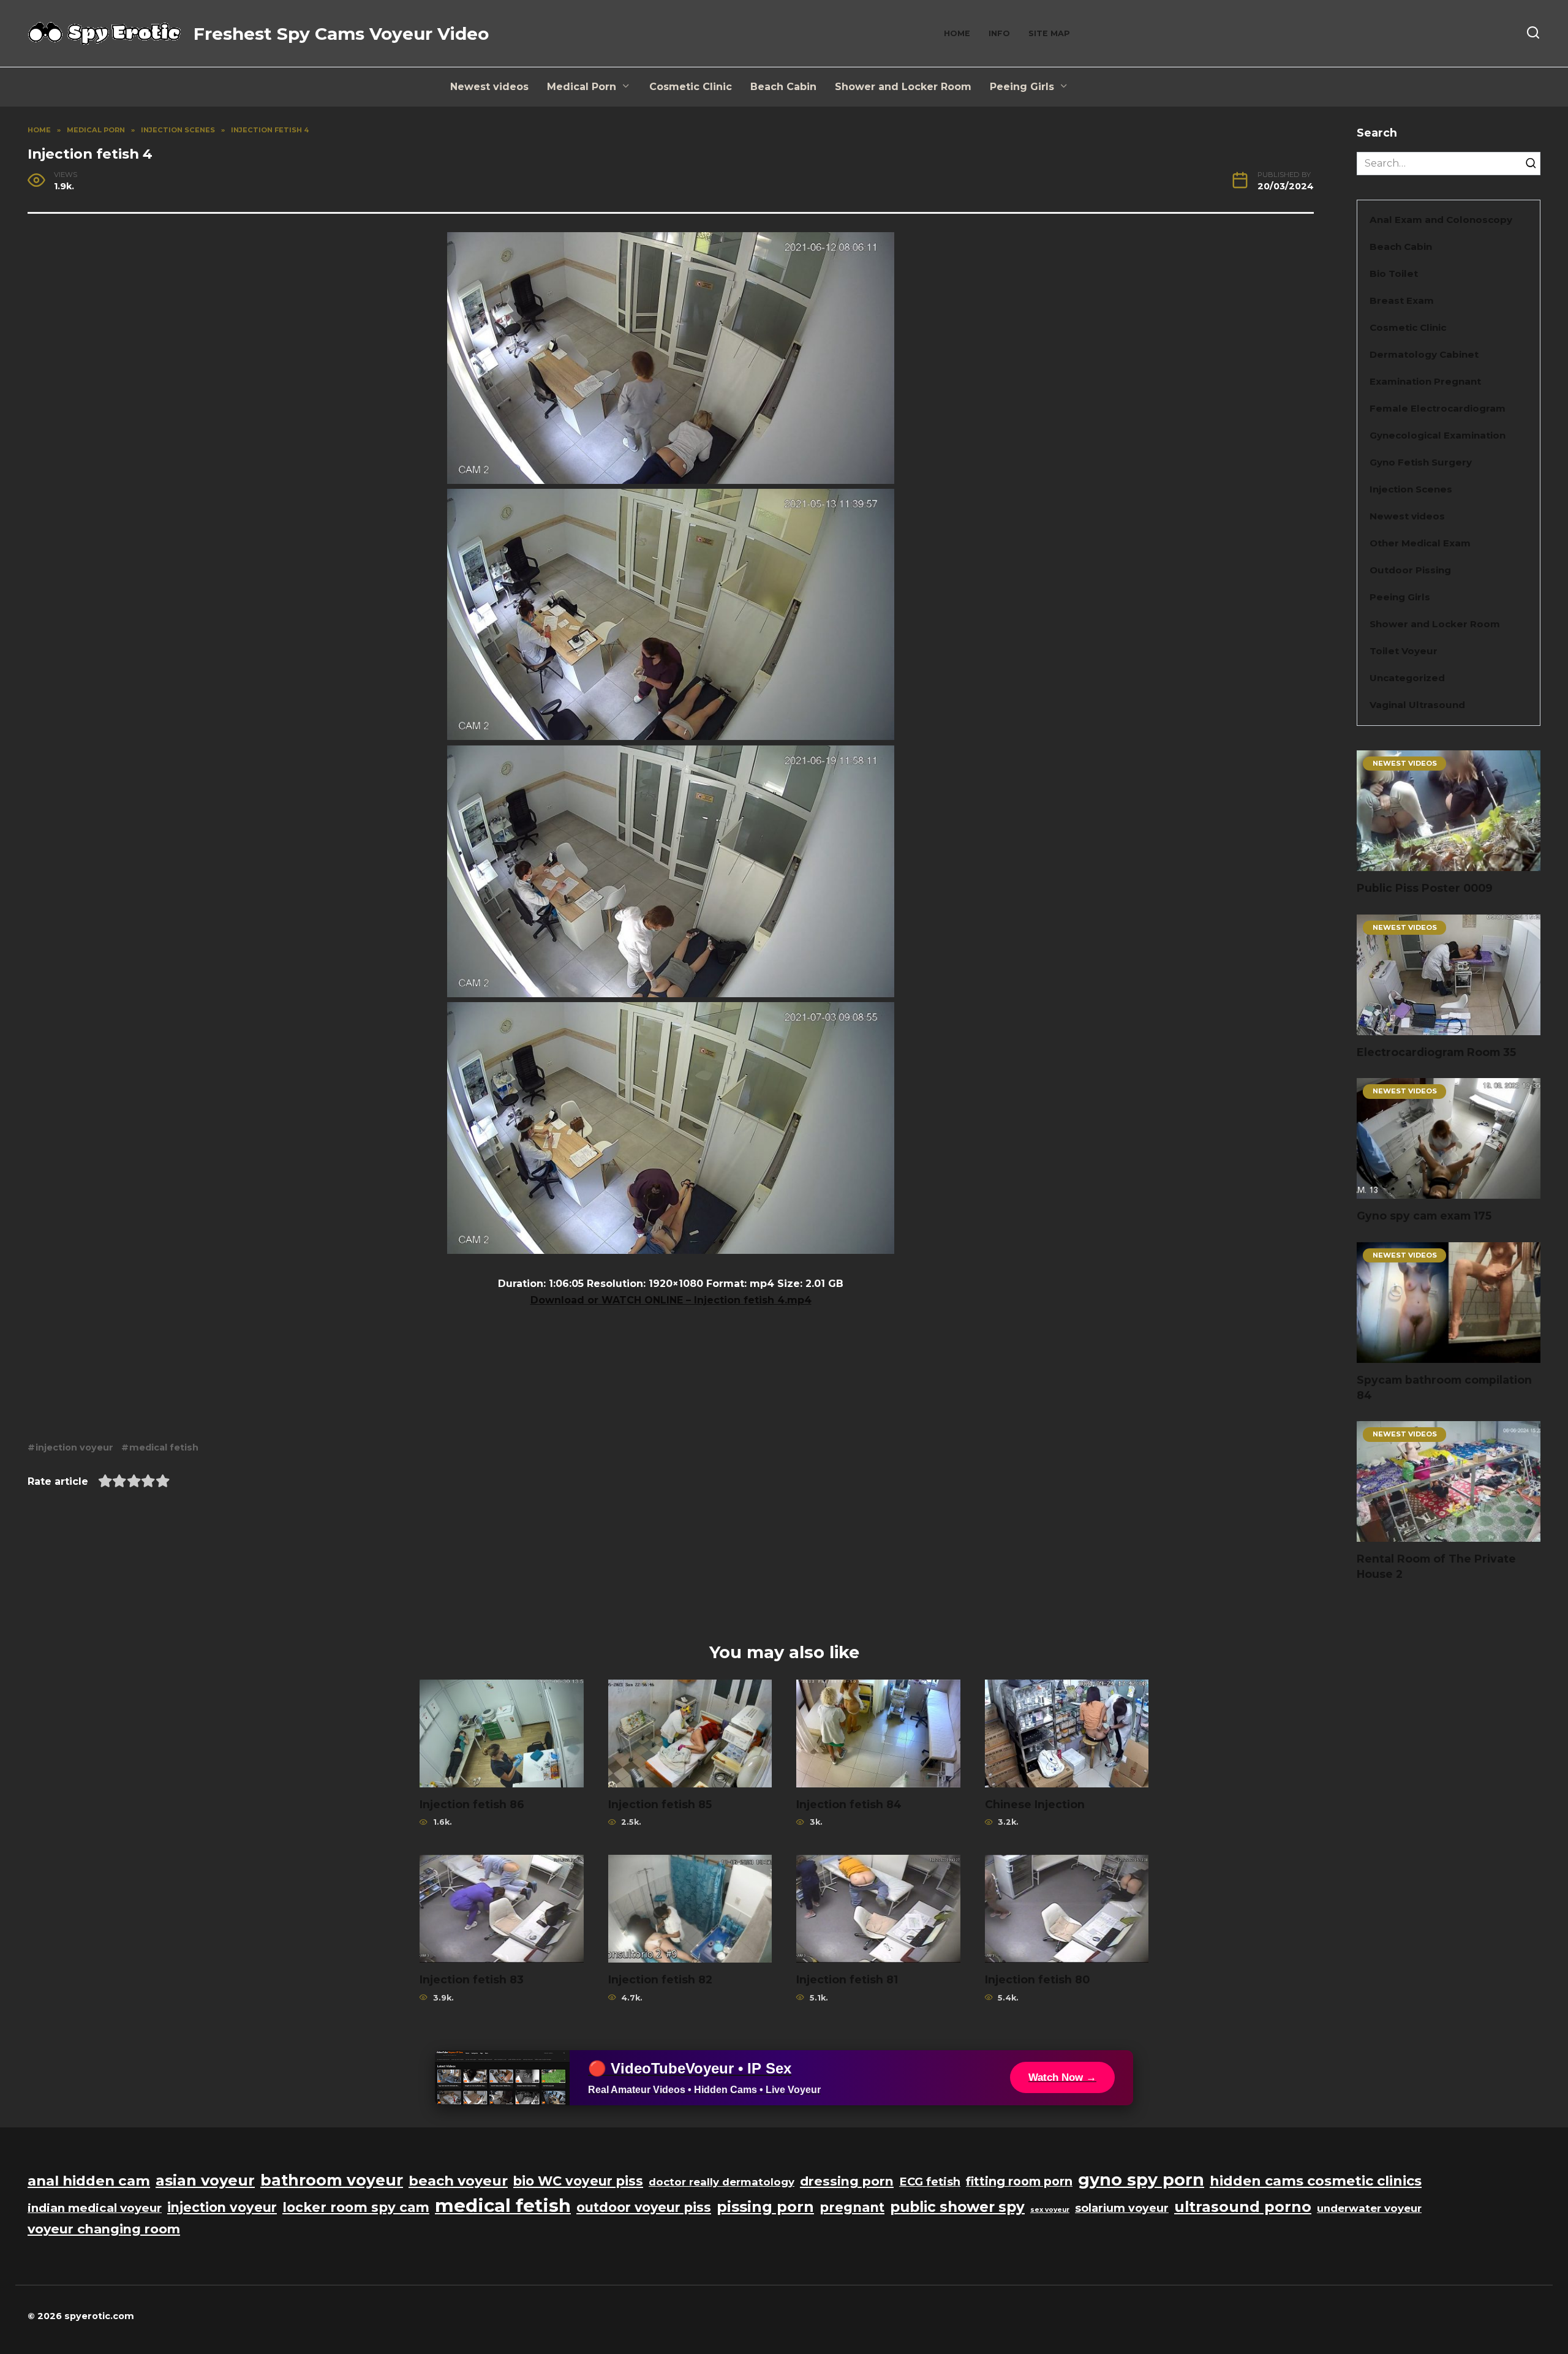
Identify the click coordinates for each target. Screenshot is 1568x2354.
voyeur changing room (104, 2229)
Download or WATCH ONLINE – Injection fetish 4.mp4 (671, 1300)
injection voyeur (74, 1447)
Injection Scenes (1411, 489)
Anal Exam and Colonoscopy (1441, 220)
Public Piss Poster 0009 (1425, 888)
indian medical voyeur (95, 2208)
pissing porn (765, 2207)
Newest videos (489, 87)
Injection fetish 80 (1037, 1979)
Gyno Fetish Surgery (1421, 462)
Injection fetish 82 (660, 1979)
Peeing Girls (1022, 87)
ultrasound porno (1243, 2207)
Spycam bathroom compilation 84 (1444, 1387)
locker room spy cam (356, 2207)
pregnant (852, 2207)
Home (957, 33)
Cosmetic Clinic (691, 87)
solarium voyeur (1122, 2208)
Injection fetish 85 (660, 1804)
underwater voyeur (1369, 2208)
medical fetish (164, 1447)
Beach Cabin (783, 87)
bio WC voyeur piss (578, 2181)
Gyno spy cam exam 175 (1424, 1216)
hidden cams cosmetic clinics (1316, 2181)
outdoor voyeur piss (644, 2207)
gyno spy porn (1141, 2180)
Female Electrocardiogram (1438, 408)
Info (999, 33)
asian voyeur (205, 2180)
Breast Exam (1402, 300)
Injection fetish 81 (847, 1979)
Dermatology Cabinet (1424, 354)
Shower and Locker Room (903, 87)
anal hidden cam (89, 2181)
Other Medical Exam (1420, 543)
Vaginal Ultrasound (1417, 705)
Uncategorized (1407, 678)
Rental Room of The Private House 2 (1436, 1566)
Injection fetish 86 (472, 1804)
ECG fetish (930, 2182)
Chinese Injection (1035, 1804)
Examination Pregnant (1425, 381)
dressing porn (847, 2181)
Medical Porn (582, 87)
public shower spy (957, 2207)
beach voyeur (458, 2181)
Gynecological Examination (1438, 435)
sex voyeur (1050, 2210)
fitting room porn (1019, 2181)
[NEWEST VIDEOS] (1449, 863)
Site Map (1049, 33)
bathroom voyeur (332, 2180)
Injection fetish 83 (472, 1979)
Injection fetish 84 (849, 1804)
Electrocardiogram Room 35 (1436, 1052)
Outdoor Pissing (1410, 570)
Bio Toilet (1394, 274)
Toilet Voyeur (1404, 651)
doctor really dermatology (722, 2182)
